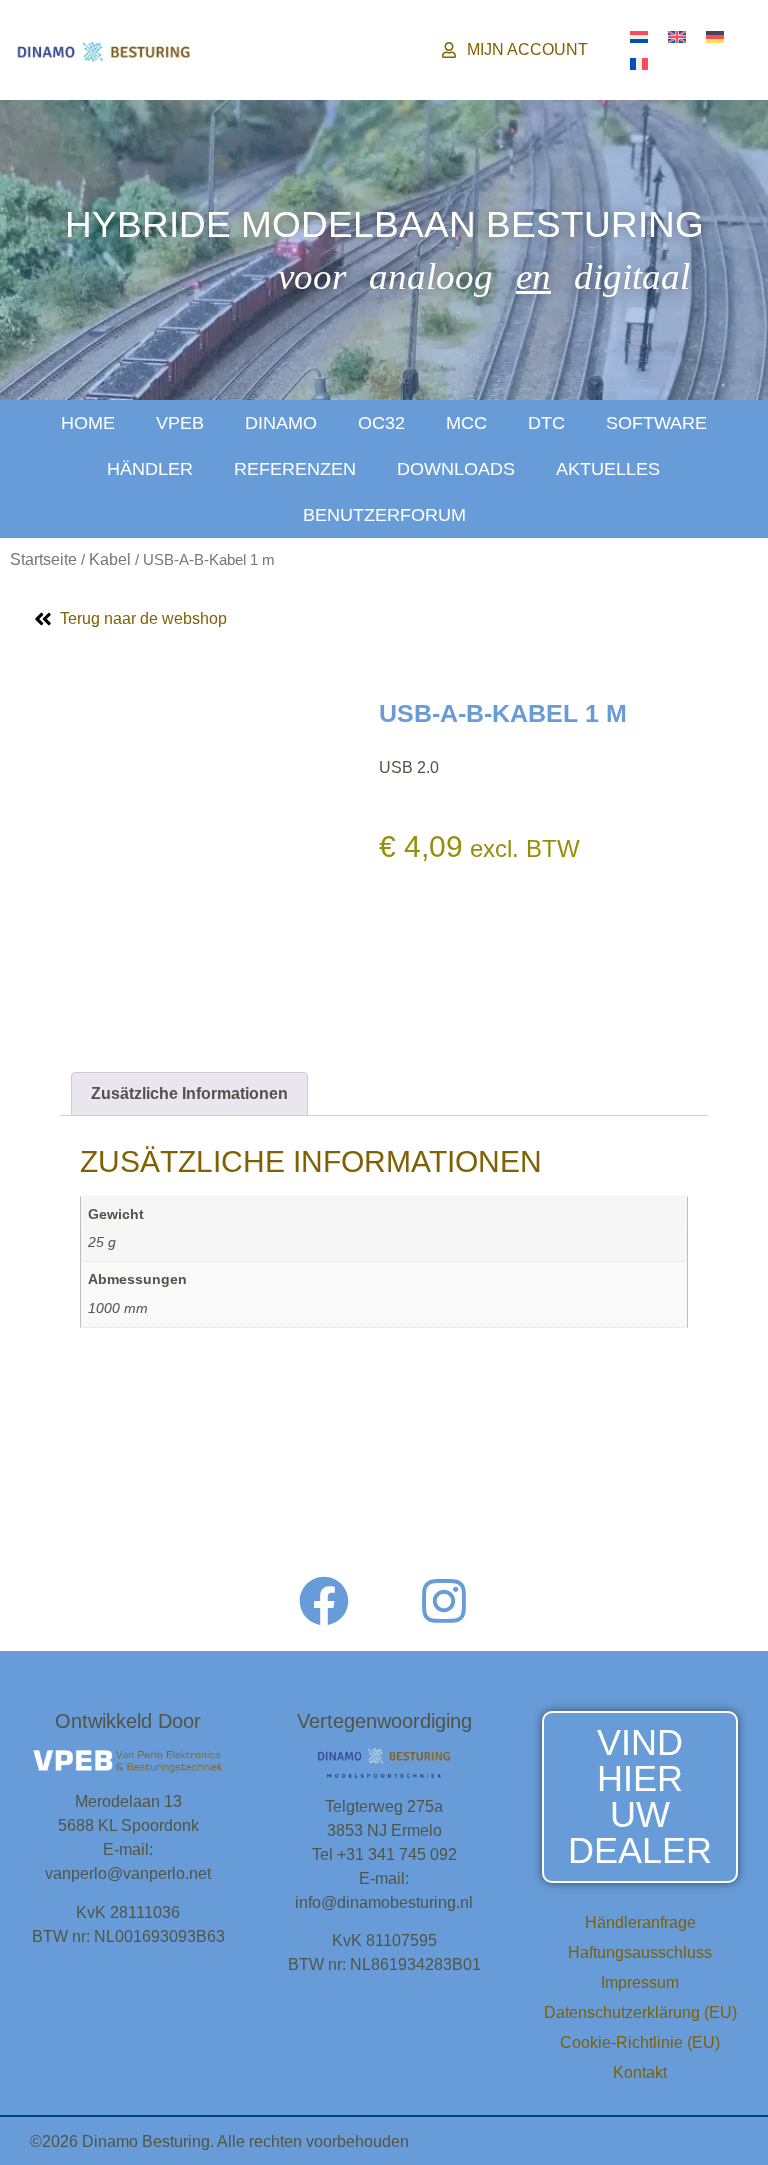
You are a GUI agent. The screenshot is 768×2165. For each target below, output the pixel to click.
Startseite (43, 559)
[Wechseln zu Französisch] (639, 63)
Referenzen (295, 469)
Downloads (456, 469)
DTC (546, 423)
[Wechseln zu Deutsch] (715, 36)
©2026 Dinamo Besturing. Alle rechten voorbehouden (219, 2141)
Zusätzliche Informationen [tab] (189, 1093)
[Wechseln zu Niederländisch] (639, 36)
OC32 (381, 423)
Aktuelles (608, 469)
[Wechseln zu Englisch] (677, 36)
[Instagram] (444, 1601)
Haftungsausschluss (640, 1952)
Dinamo (281, 423)
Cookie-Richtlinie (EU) (640, 2042)
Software (656, 423)
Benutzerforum (384, 515)
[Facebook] (324, 1601)
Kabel (110, 559)
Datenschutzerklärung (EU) (640, 2012)
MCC (466, 423)
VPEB (180, 423)
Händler (150, 469)
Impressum (640, 1982)
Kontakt (640, 2072)
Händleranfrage (640, 1922)
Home (88, 423)
